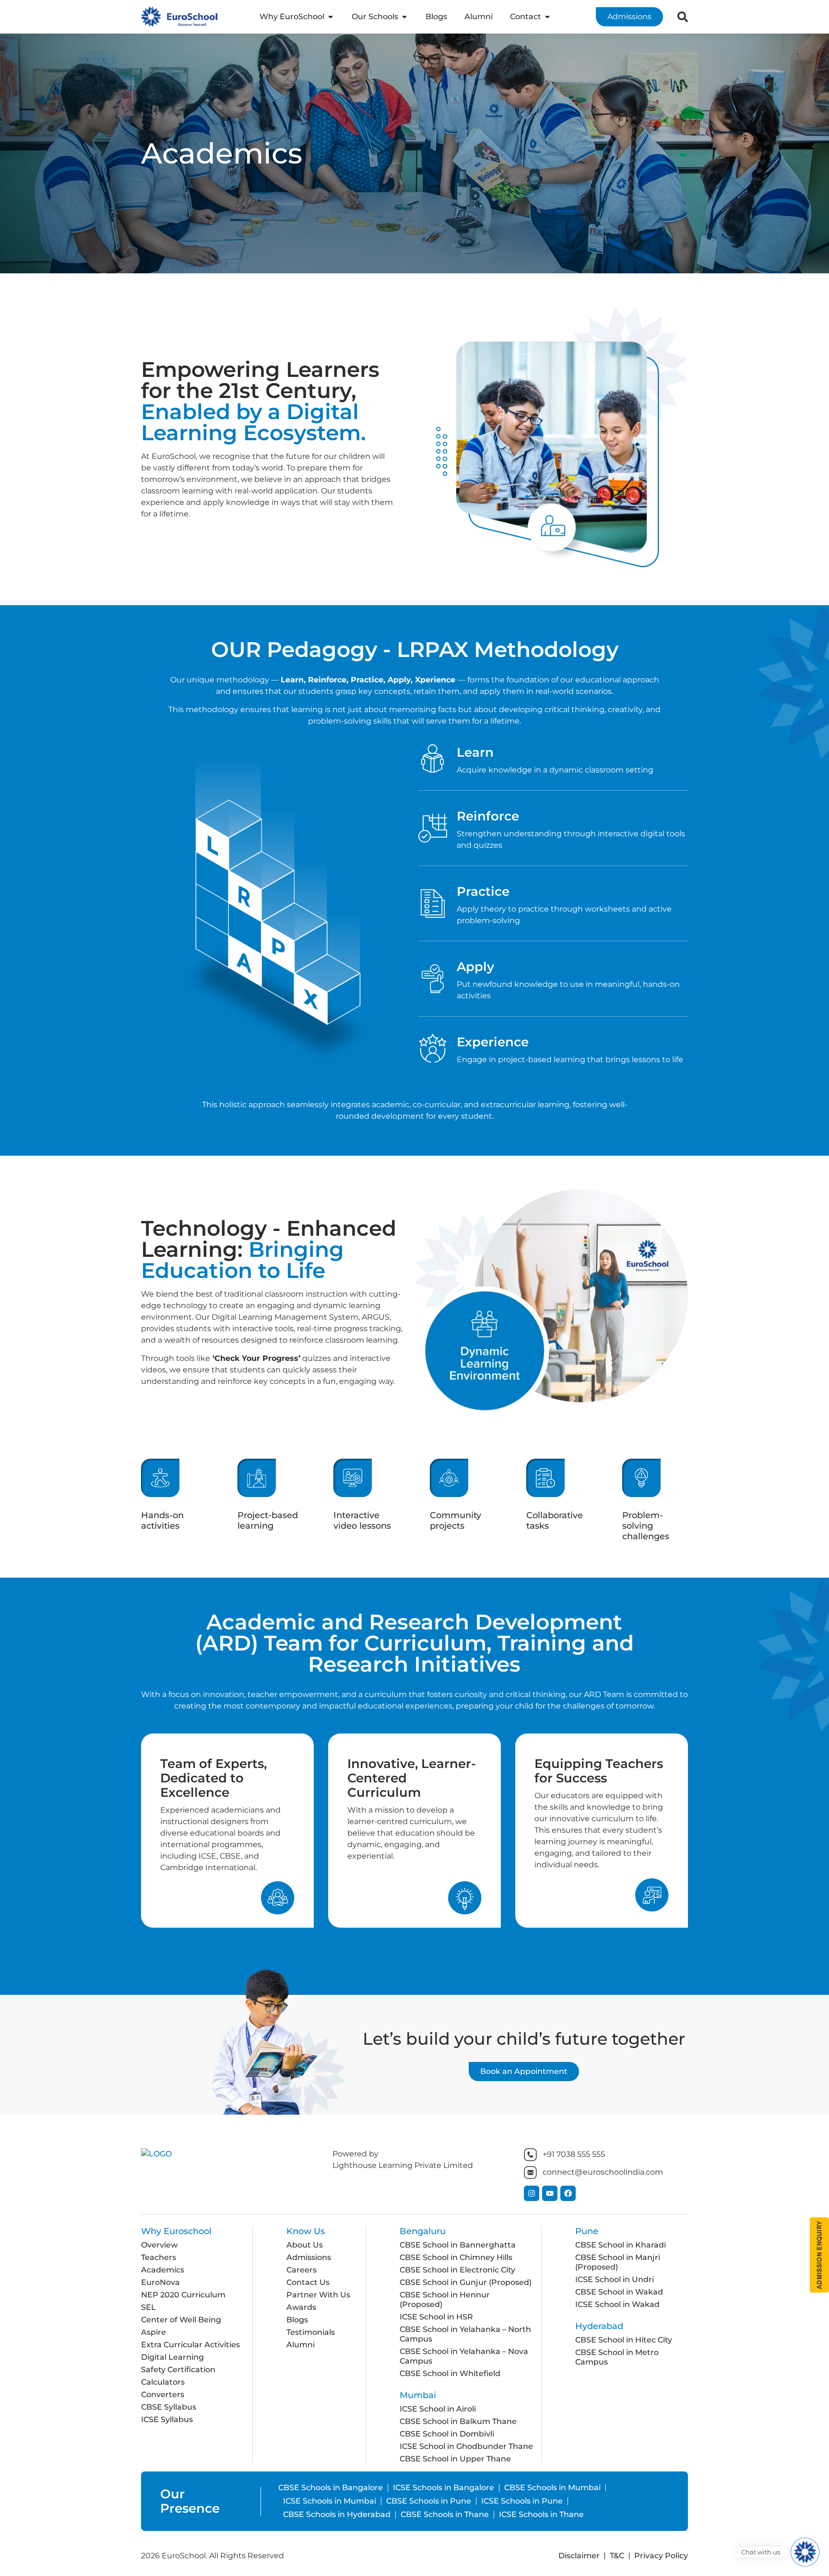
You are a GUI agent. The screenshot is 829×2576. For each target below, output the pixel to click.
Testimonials (311, 2332)
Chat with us (761, 2552)
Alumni (301, 2345)
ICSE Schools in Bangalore (444, 2488)
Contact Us (308, 2282)
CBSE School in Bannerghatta (458, 2245)
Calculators (163, 2382)
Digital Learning (172, 2357)
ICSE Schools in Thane (541, 2514)
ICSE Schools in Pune (522, 2501)
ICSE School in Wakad (617, 2304)
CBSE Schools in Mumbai (552, 2488)
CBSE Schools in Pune (429, 2501)
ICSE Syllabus (167, 2419)
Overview (159, 2245)
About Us (305, 2245)
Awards (301, 2307)
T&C (617, 2556)
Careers (302, 2270)
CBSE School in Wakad (619, 2292)
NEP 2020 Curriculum (183, 2295)
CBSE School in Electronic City (457, 2270)
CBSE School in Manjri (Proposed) (618, 2262)
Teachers (159, 2257)
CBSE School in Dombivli (447, 2434)
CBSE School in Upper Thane (455, 2459)
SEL (148, 2307)
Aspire (154, 2332)
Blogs (297, 2320)
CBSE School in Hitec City (624, 2340)
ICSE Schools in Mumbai (330, 2501)
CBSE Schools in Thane (445, 2514)
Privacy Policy (661, 2556)
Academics (163, 2270)
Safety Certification (178, 2370)
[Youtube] (550, 2193)
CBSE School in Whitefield (450, 2373)
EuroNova (160, 2282)
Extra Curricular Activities (190, 2345)
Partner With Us (318, 2295)
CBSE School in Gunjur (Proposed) (466, 2282)
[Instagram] (532, 2193)
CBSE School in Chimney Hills (456, 2257)
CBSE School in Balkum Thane (458, 2421)
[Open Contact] (547, 17)
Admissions (309, 2257)
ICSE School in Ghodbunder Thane (466, 2446)
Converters (163, 2395)
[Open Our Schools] (404, 17)
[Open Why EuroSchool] (331, 17)
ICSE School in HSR (436, 2317)
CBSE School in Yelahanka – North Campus (465, 2334)
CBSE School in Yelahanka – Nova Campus (464, 2356)
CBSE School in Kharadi (621, 2245)
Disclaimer (579, 2556)
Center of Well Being (181, 2320)
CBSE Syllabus (169, 2407)
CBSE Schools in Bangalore (331, 2488)
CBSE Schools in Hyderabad (337, 2514)
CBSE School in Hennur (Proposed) (445, 2300)
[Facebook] (568, 2193)
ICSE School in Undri (615, 2279)
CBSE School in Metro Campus (617, 2357)
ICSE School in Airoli (438, 2409)
